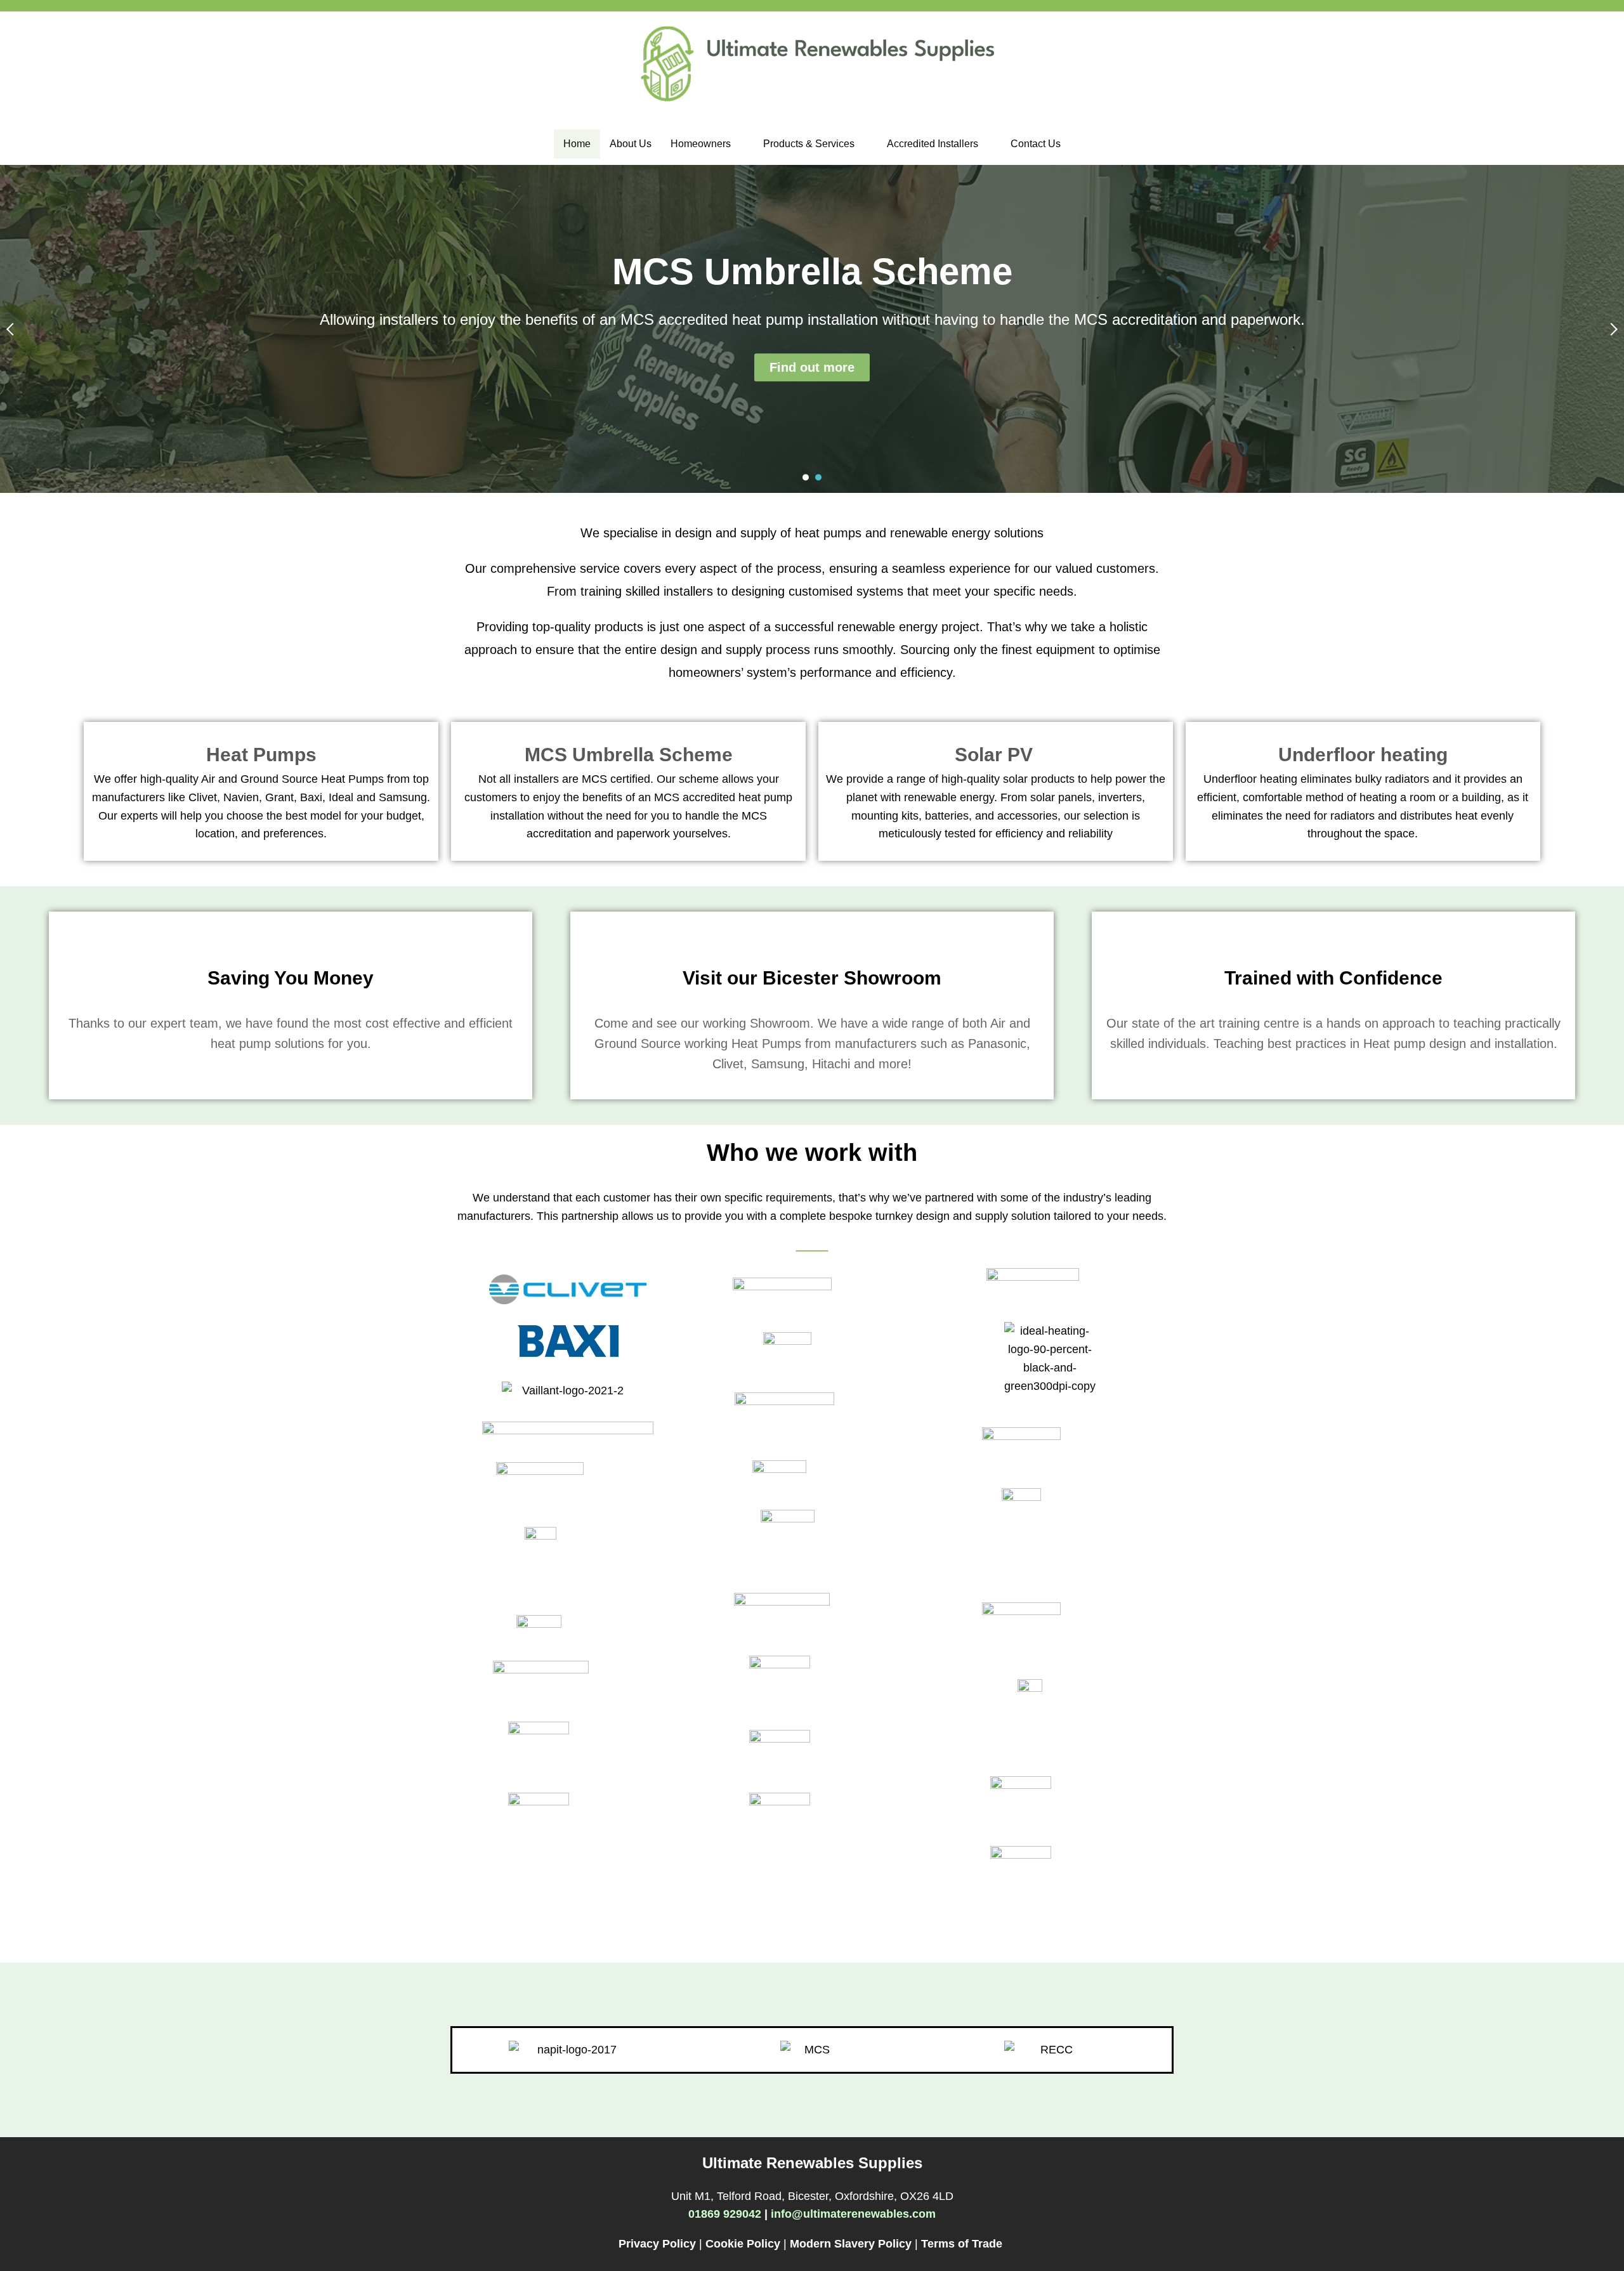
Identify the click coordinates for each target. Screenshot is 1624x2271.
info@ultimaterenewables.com (853, 2214)
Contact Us (1036, 144)
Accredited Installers (933, 144)
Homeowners (701, 144)
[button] (707, 144)
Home (577, 144)
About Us (631, 144)
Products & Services (809, 144)
